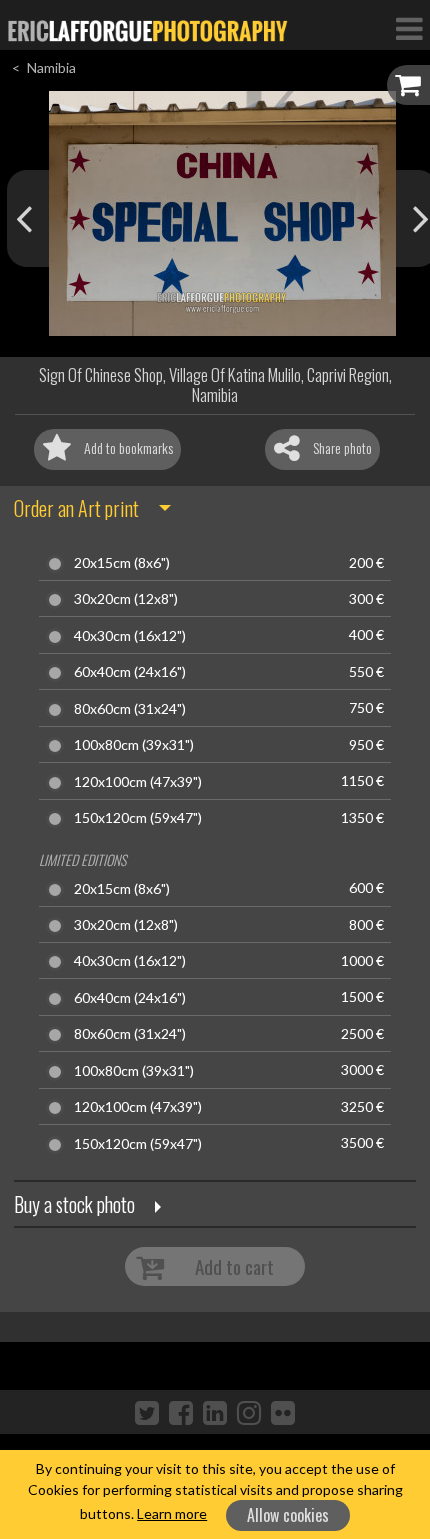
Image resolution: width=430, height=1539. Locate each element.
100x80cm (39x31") (134, 745)
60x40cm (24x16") (130, 672)
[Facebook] (181, 1412)
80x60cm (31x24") (130, 709)
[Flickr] (283, 1412)
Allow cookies (288, 1515)
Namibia (51, 67)
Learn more (172, 1513)
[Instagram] (249, 1412)
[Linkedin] (215, 1412)
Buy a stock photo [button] (74, 1204)
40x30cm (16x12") (130, 636)
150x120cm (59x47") (138, 818)
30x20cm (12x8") (126, 599)
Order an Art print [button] (76, 508)
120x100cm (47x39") (138, 782)
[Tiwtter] (147, 1412)
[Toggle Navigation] (409, 28)
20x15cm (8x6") (122, 563)
